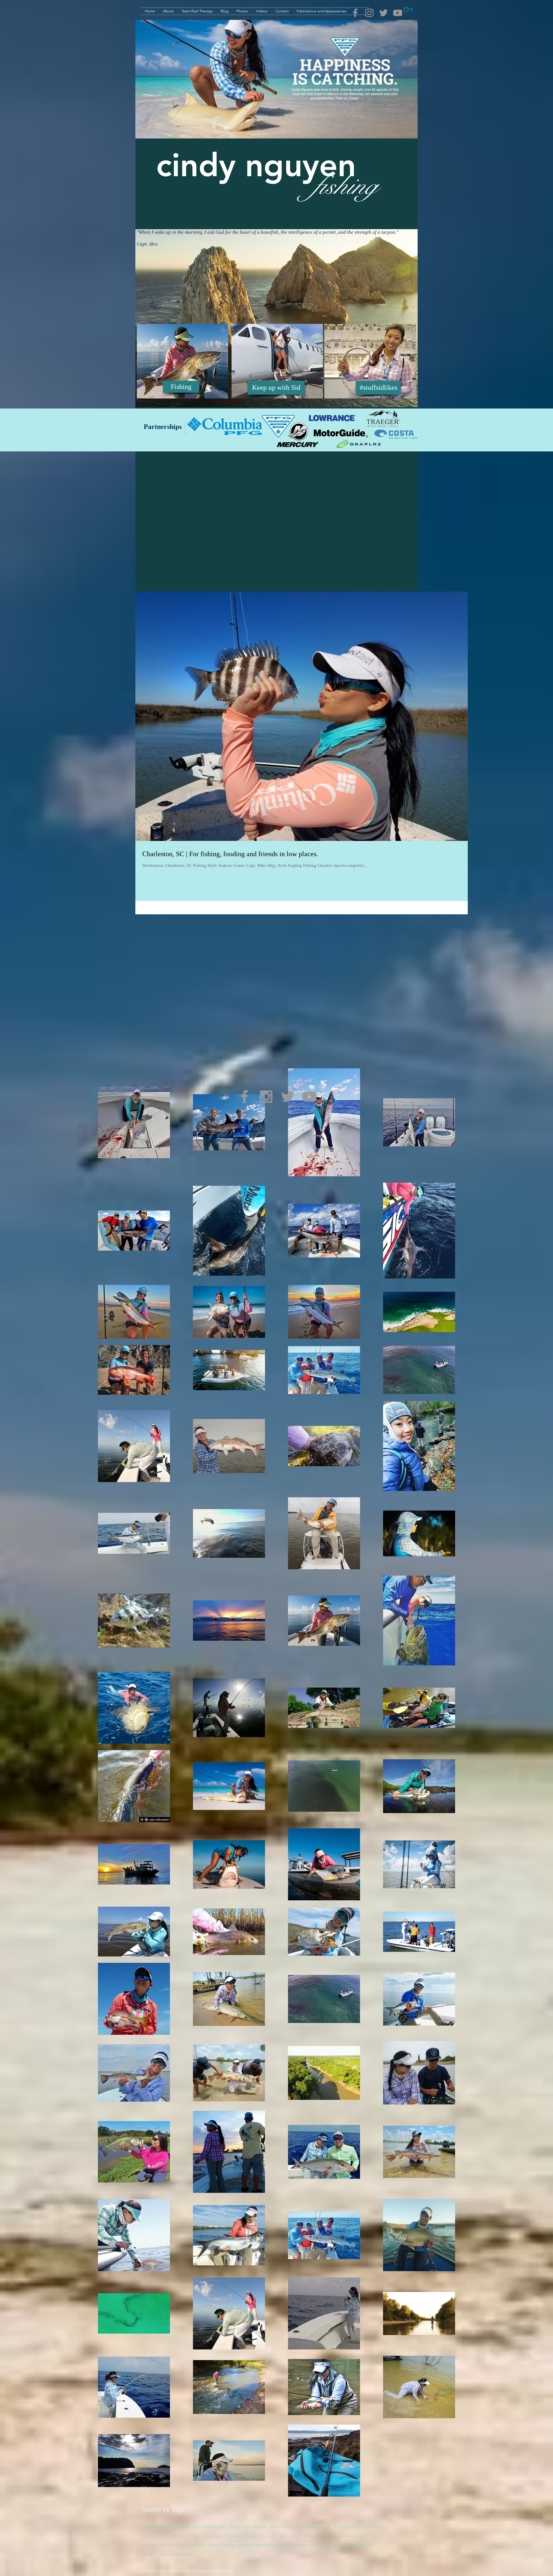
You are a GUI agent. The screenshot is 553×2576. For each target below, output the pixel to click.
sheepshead (302, 2545)
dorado (371, 2526)
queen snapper (221, 2545)
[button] (411, 9)
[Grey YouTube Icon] (398, 13)
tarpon (148, 2554)
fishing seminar (185, 2536)
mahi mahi (314, 2536)
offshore (149, 2545)
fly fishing (234, 2536)
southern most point (356, 2545)
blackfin (260, 2526)
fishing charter (155, 2536)
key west (268, 2536)
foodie (251, 2536)
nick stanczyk (355, 2536)
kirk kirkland (290, 2536)
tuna (162, 2554)
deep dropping (347, 2526)
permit (197, 2545)
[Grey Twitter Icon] (383, 13)
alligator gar (239, 2526)
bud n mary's (283, 2526)
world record (181, 2554)
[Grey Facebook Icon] (355, 13)
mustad (333, 2536)
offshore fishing (174, 2545)
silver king (325, 2545)
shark (283, 2545)
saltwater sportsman (256, 2545)
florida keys (212, 2536)
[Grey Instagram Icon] (369, 13)
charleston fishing (314, 2526)
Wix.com (224, 2571)
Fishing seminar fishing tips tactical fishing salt (183, 2526)
